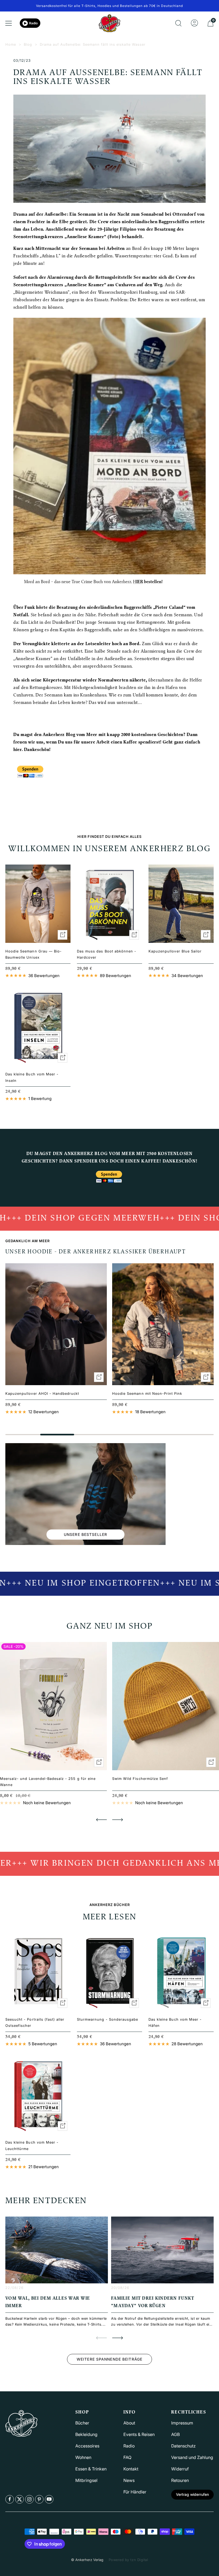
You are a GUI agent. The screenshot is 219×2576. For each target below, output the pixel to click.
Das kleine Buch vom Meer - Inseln (32, 1077)
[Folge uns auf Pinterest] (39, 2499)
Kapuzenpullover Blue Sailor (175, 951)
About (129, 2423)
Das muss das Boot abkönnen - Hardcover (107, 954)
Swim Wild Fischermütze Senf (140, 1779)
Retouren (180, 2480)
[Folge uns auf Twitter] (19, 2499)
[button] (101, 1820)
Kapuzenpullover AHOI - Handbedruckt (42, 1393)
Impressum (182, 2423)
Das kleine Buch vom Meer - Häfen (175, 2022)
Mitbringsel (86, 2480)
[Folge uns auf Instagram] (29, 2499)
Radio (33, 23)
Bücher (82, 2423)
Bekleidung (86, 2434)
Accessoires (87, 2446)
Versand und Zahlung (192, 2457)
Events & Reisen (139, 2434)
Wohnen (83, 2457)
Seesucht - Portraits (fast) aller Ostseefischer (35, 2022)
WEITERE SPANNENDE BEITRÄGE (109, 2359)
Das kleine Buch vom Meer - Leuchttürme (32, 2145)
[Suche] (178, 23)
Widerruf (180, 2469)
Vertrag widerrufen (192, 2494)
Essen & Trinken (91, 2469)
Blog (28, 44)
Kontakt (131, 2469)
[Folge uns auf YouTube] (49, 2499)
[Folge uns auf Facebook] (10, 2499)
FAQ (127, 2457)
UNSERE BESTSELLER (85, 1534)
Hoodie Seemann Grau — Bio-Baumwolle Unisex (34, 954)
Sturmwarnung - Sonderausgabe (107, 2019)
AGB (175, 2434)
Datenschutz (183, 2446)
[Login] (194, 23)
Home (11, 44)
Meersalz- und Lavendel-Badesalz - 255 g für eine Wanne (48, 1782)
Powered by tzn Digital (128, 2560)
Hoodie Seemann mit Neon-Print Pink (147, 1393)
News (129, 2480)
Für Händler (135, 2492)
